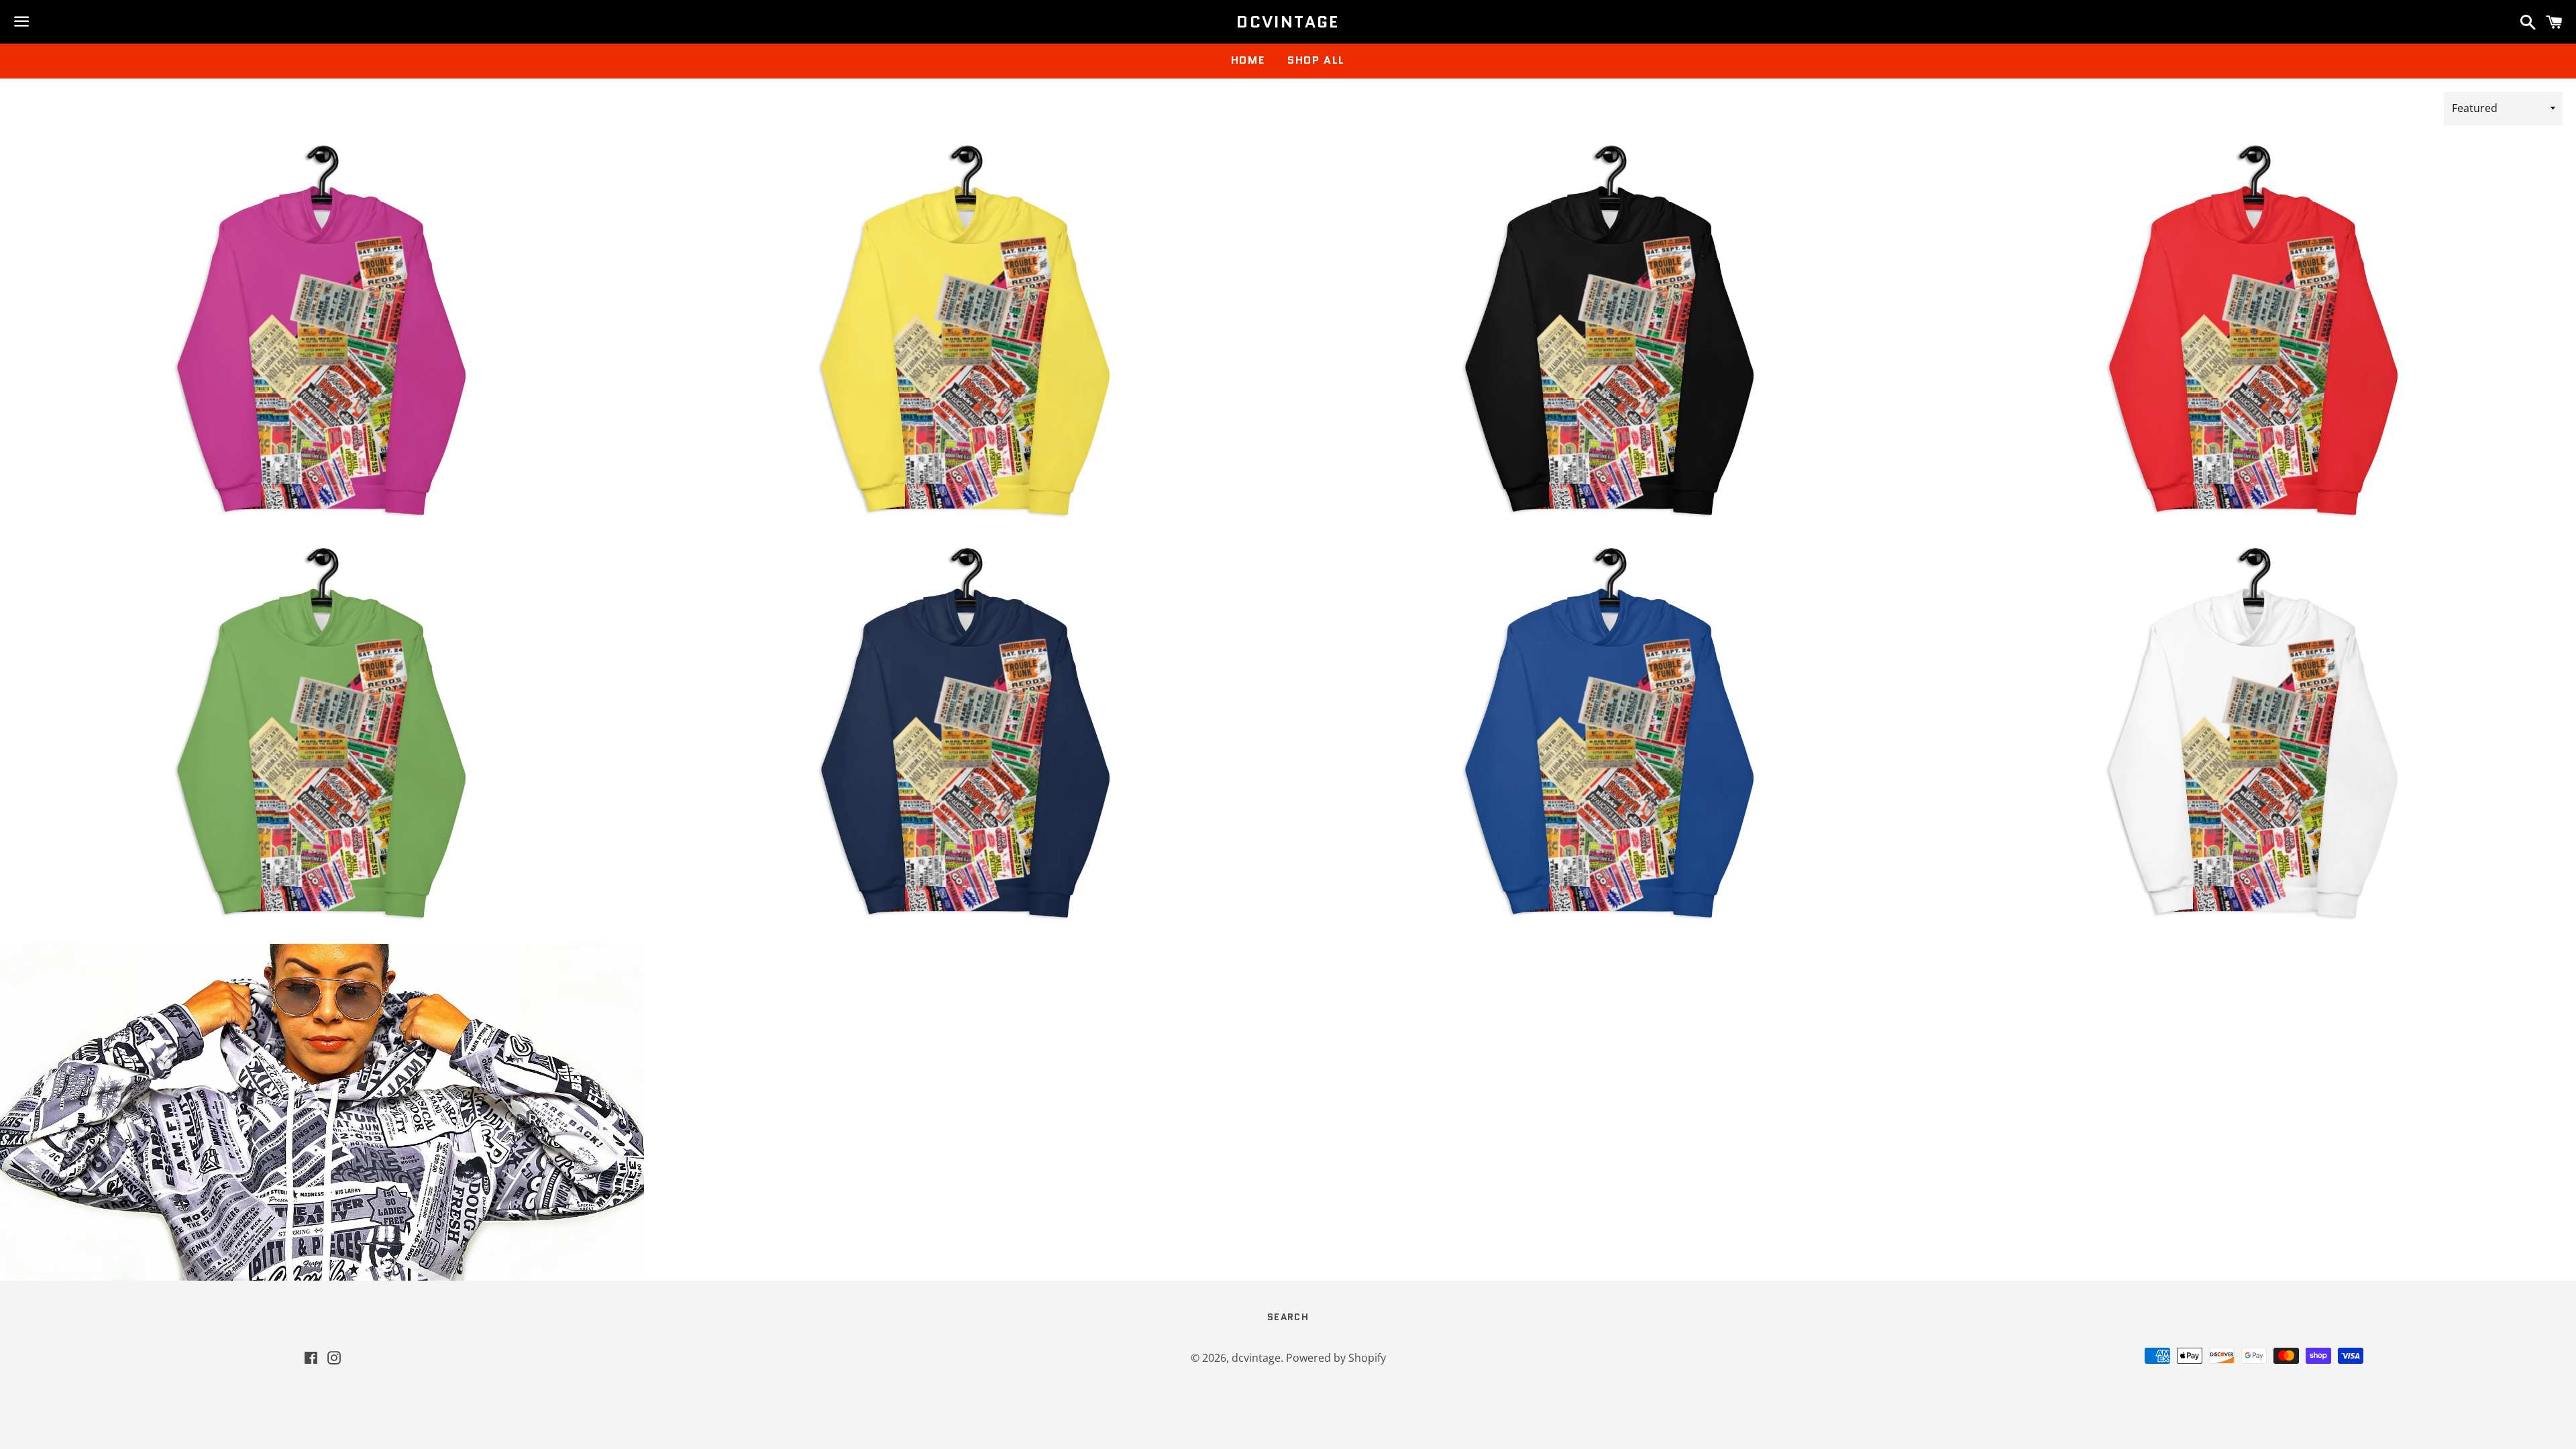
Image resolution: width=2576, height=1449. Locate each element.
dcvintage (1288, 22)
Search (1288, 1317)
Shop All (1316, 60)
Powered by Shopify (1336, 1358)
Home (1248, 60)
